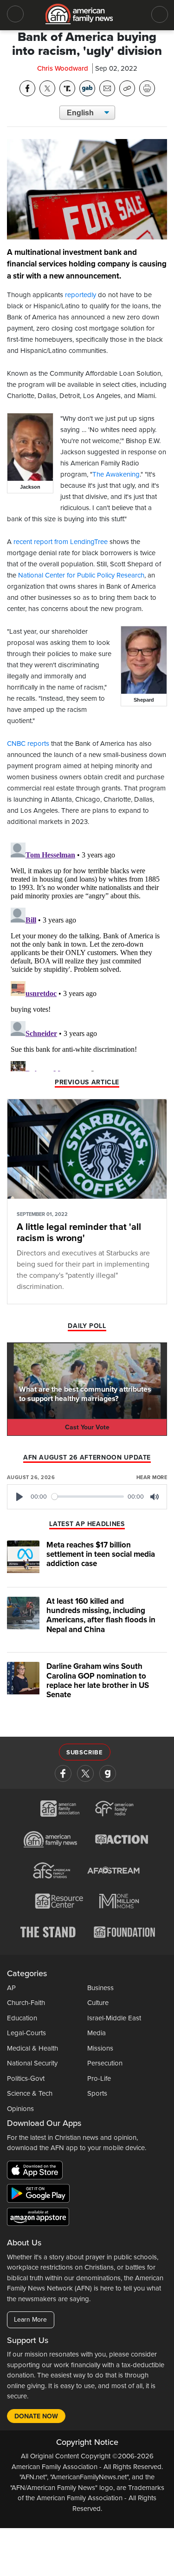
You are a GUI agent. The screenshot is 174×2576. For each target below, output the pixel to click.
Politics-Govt (26, 2078)
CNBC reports (28, 744)
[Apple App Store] (37, 2172)
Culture (98, 2003)
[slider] (88, 1497)
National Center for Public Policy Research (81, 575)
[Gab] (108, 1773)
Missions (100, 2048)
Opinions (20, 2109)
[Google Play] (41, 2195)
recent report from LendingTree (61, 542)
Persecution (105, 2063)
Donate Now (36, 2416)
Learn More (30, 2320)
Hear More (152, 1477)
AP (11, 1988)
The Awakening (116, 474)
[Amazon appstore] (38, 2218)
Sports (97, 2093)
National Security (32, 2063)
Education (22, 2018)
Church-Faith (26, 2003)
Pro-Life (99, 2078)
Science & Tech (30, 2093)
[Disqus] (87, 955)
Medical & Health (32, 2048)
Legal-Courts (26, 2033)
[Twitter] (85, 1773)
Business (100, 1988)
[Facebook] (63, 1773)
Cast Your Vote (87, 1427)
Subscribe (85, 1753)
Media (97, 2033)
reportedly (81, 295)
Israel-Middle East (114, 2018)
